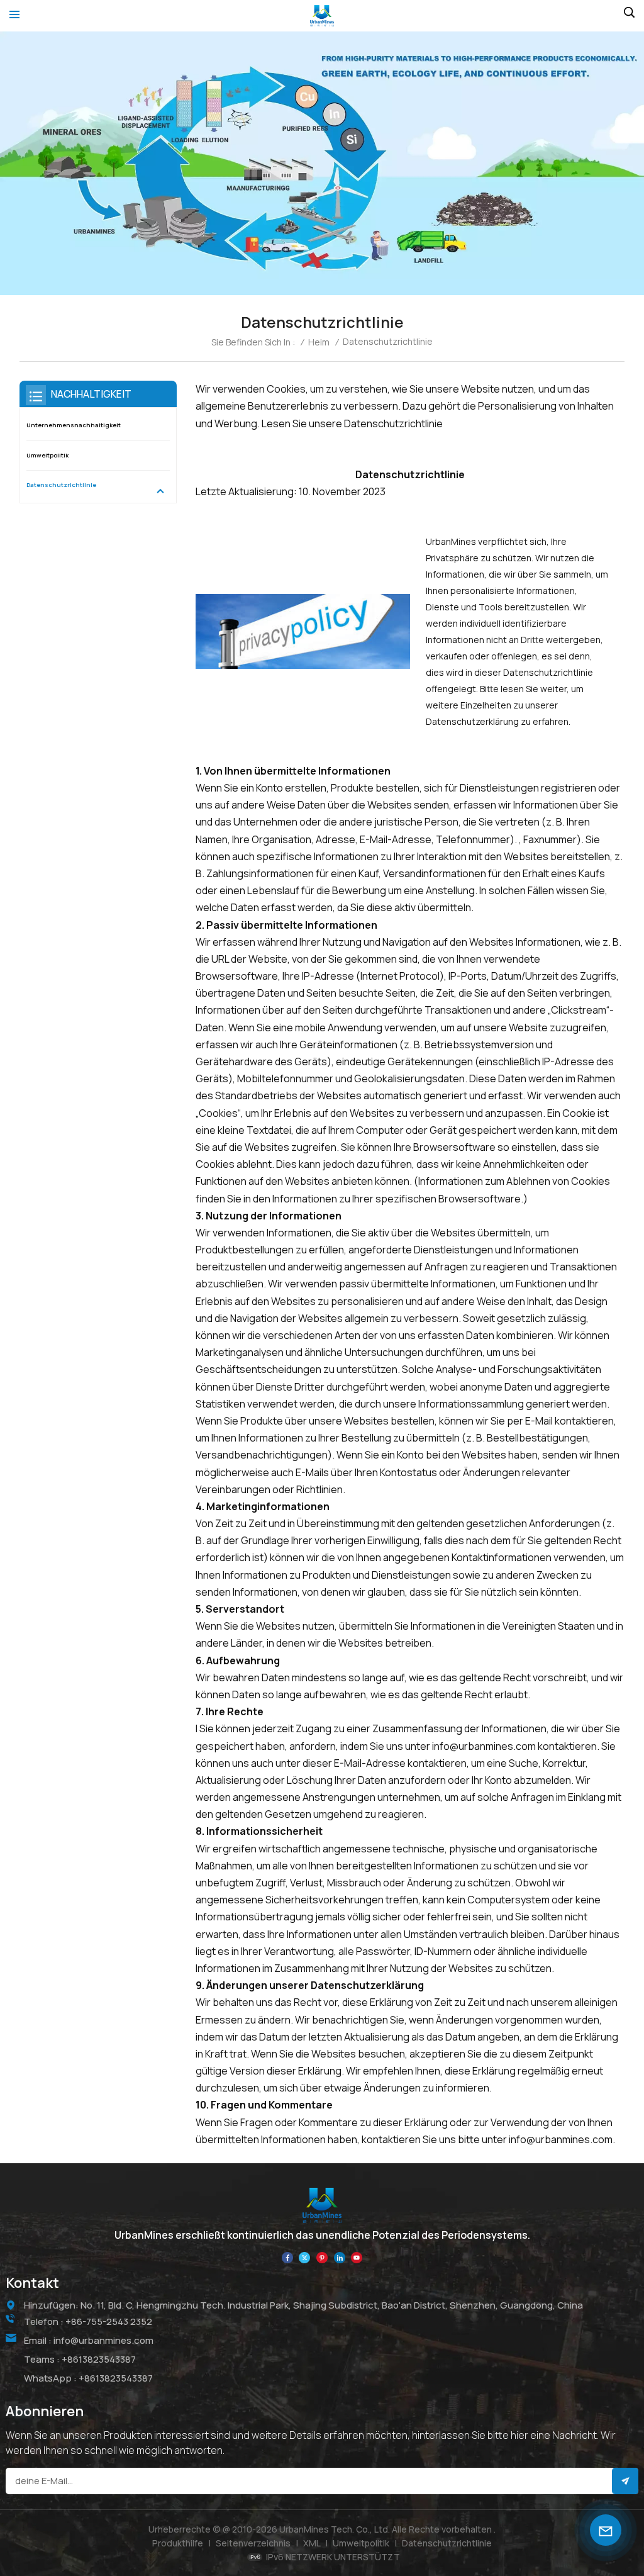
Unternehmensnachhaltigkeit (74, 425)
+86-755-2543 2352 (109, 2321)
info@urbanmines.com (103, 2340)
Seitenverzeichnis (253, 2543)
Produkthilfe (178, 2543)
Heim (319, 342)
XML (312, 2543)
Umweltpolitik (47, 455)
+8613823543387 (99, 2359)
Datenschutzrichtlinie (61, 485)
